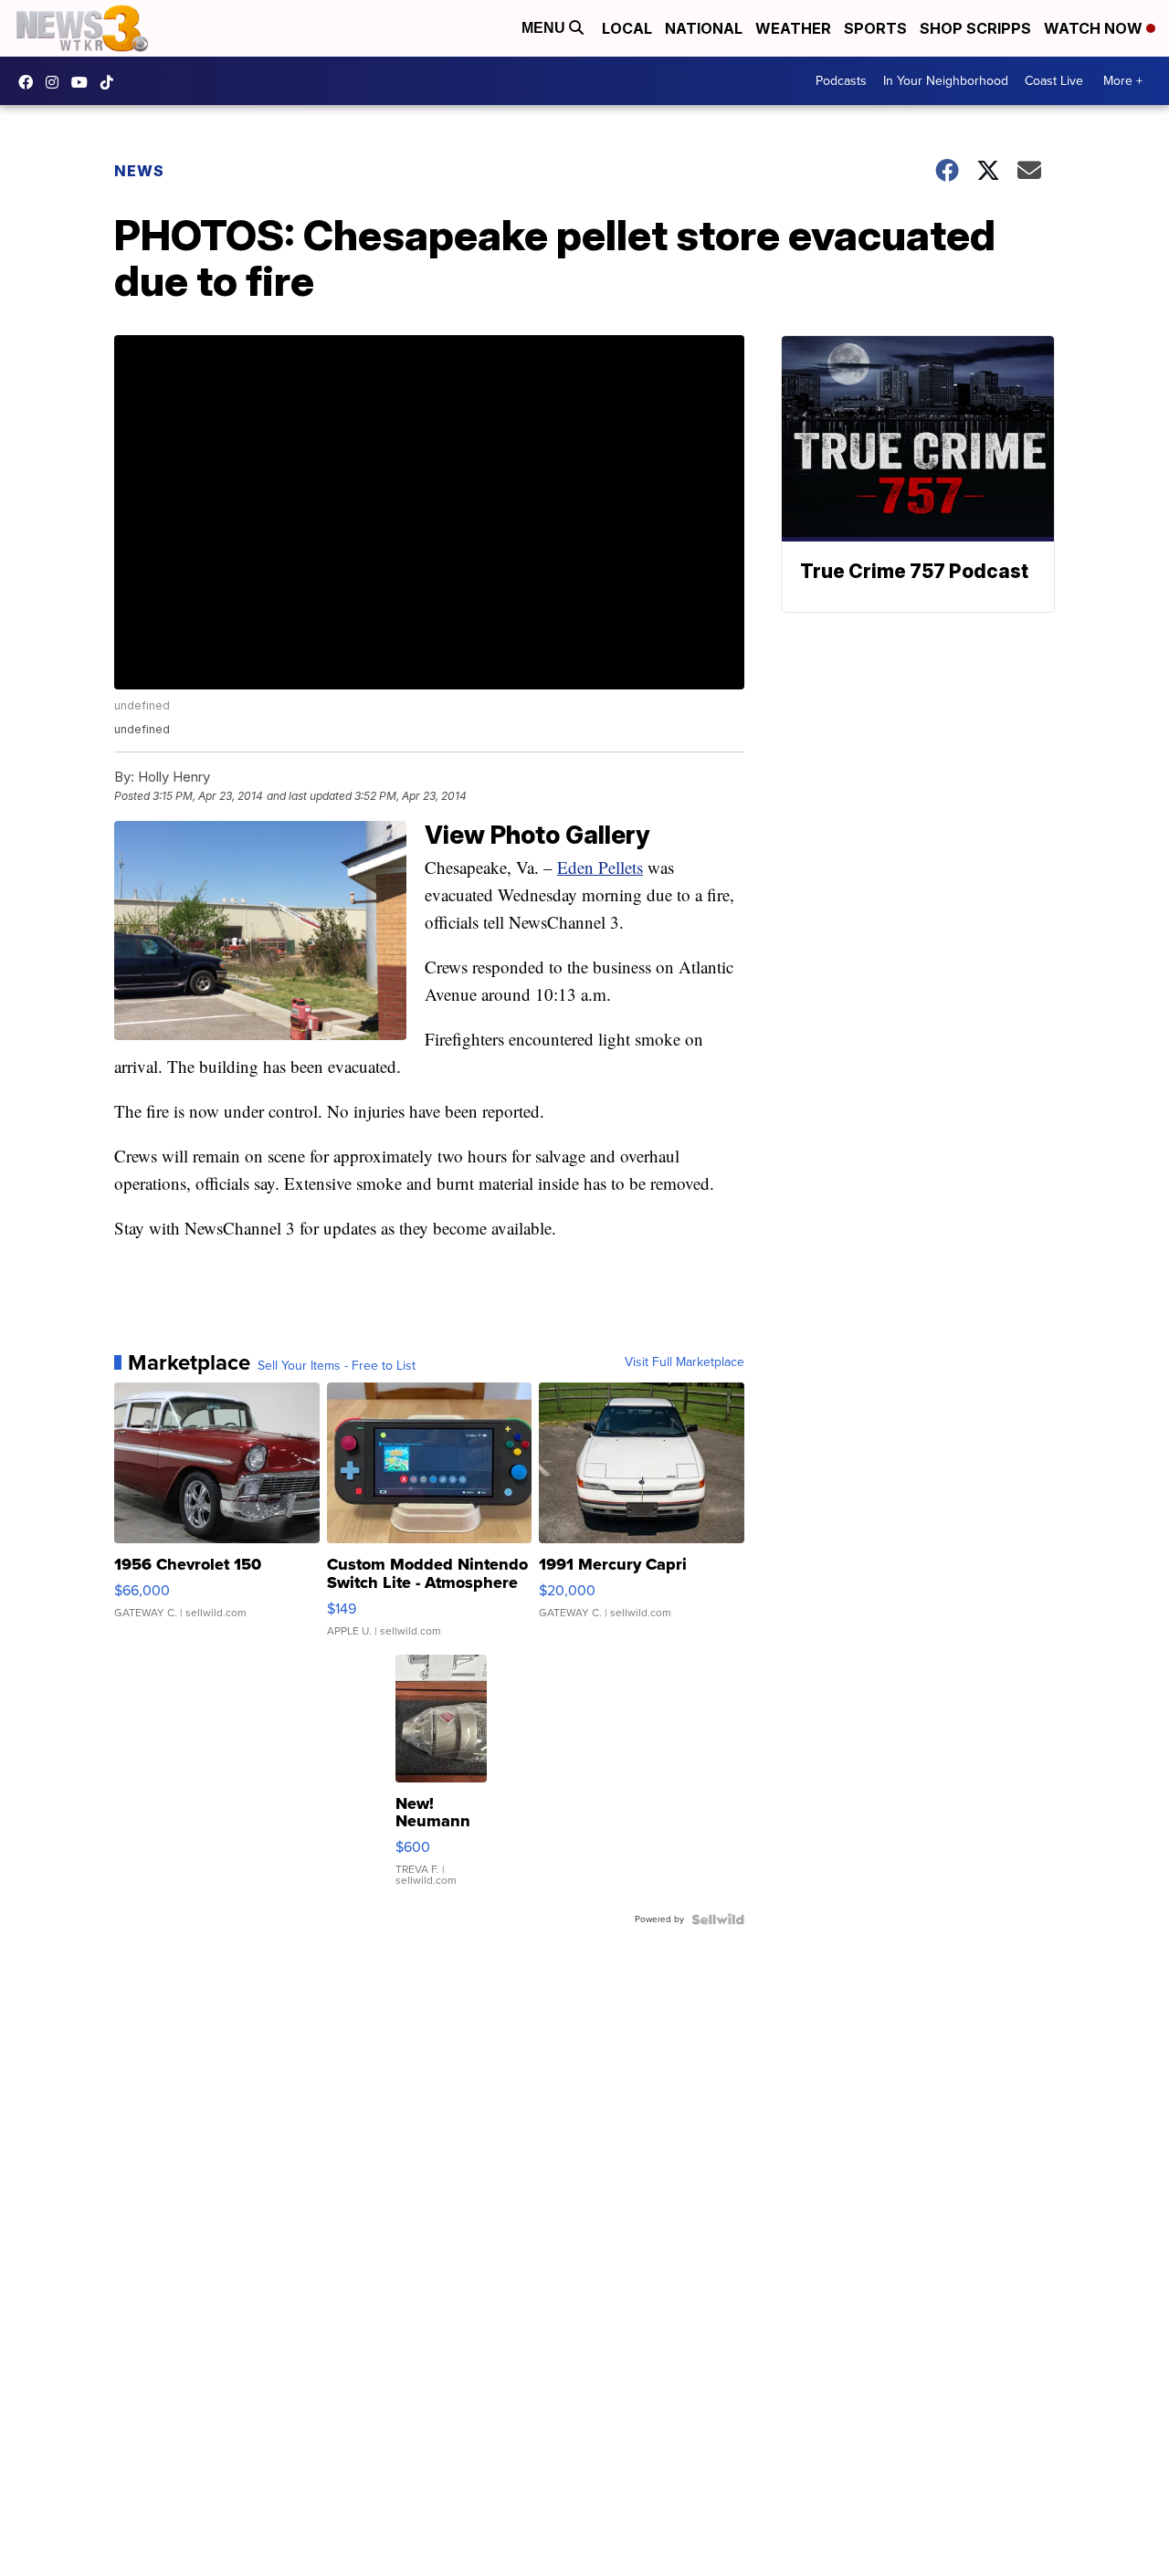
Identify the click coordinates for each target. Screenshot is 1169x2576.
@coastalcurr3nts (111, 82)
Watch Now (1095, 28)
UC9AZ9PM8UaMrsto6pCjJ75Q (84, 82)
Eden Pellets (600, 867)
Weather (793, 28)
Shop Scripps (975, 28)
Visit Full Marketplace (685, 1362)
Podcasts (841, 81)
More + (1123, 81)
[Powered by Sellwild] (718, 1919)
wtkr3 (57, 82)
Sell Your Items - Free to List (337, 1366)
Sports (875, 28)
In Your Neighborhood (946, 81)
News (139, 171)
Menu (545, 28)
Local (627, 28)
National (704, 28)
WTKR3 (30, 82)
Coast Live (1054, 81)
